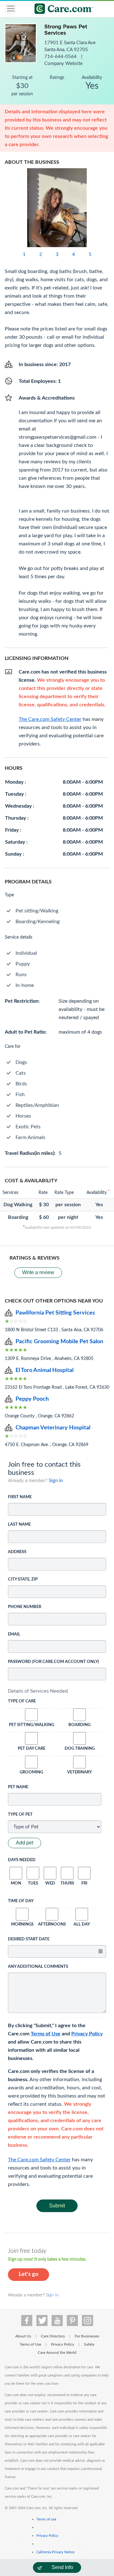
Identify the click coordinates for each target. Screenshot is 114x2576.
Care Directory (53, 2336)
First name (20, 1497)
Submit (57, 2206)
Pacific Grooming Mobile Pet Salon (59, 1342)
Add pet (25, 1843)
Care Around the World (57, 2353)
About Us (23, 2336)
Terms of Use (46, 2034)
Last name (19, 1525)
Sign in (56, 1481)
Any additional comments (38, 1967)
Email (14, 1634)
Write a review (38, 1272)
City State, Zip (23, 1579)
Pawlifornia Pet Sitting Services (55, 1313)
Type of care (22, 1701)
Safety (89, 2344)
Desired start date (29, 1939)
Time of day (21, 1901)
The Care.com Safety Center (39, 2160)
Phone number (25, 1607)
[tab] (57, 1691)
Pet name (18, 1787)
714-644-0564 (61, 57)
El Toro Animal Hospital (44, 1370)
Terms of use (46, 2519)
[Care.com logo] (61, 10)
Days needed (22, 1860)
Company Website (63, 64)
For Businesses (87, 2336)
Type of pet (20, 1815)
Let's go (28, 2274)
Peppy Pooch (32, 1399)
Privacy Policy (87, 2034)
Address (17, 1552)
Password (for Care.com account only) (54, 1662)
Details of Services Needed (38, 1691)
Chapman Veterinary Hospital (53, 1428)
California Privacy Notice (55, 2552)
